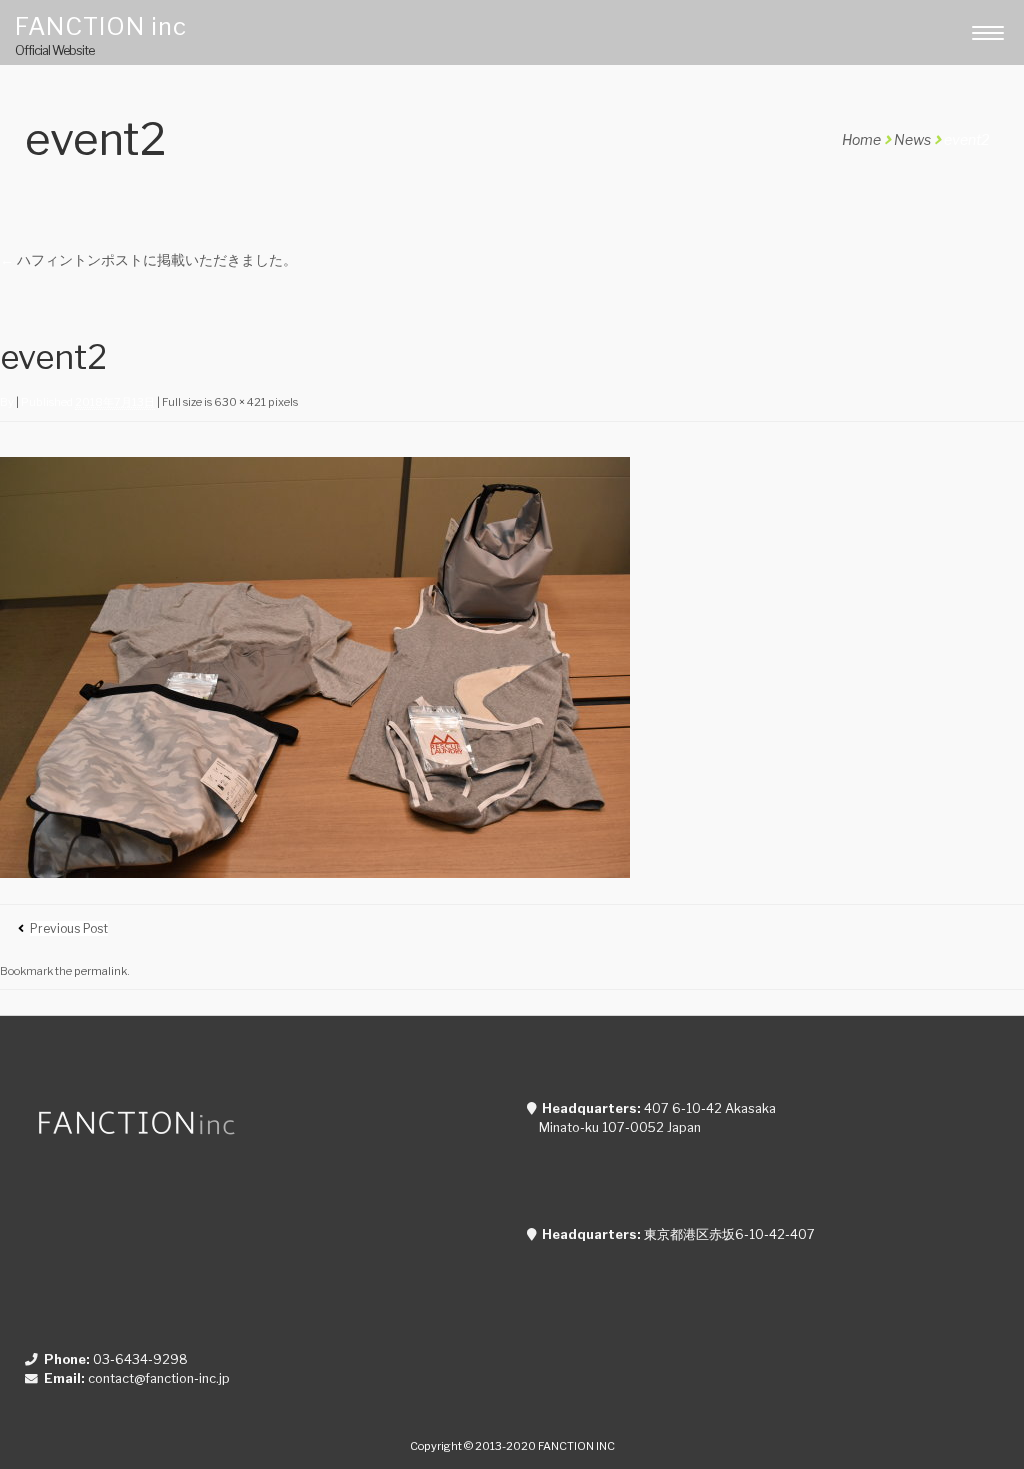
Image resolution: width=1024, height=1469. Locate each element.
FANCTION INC (576, 1446)
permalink (100, 971)
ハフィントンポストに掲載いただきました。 (148, 259)
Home (861, 139)
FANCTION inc (101, 25)
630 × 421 (240, 402)
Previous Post (69, 928)
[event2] (315, 872)
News (912, 139)
